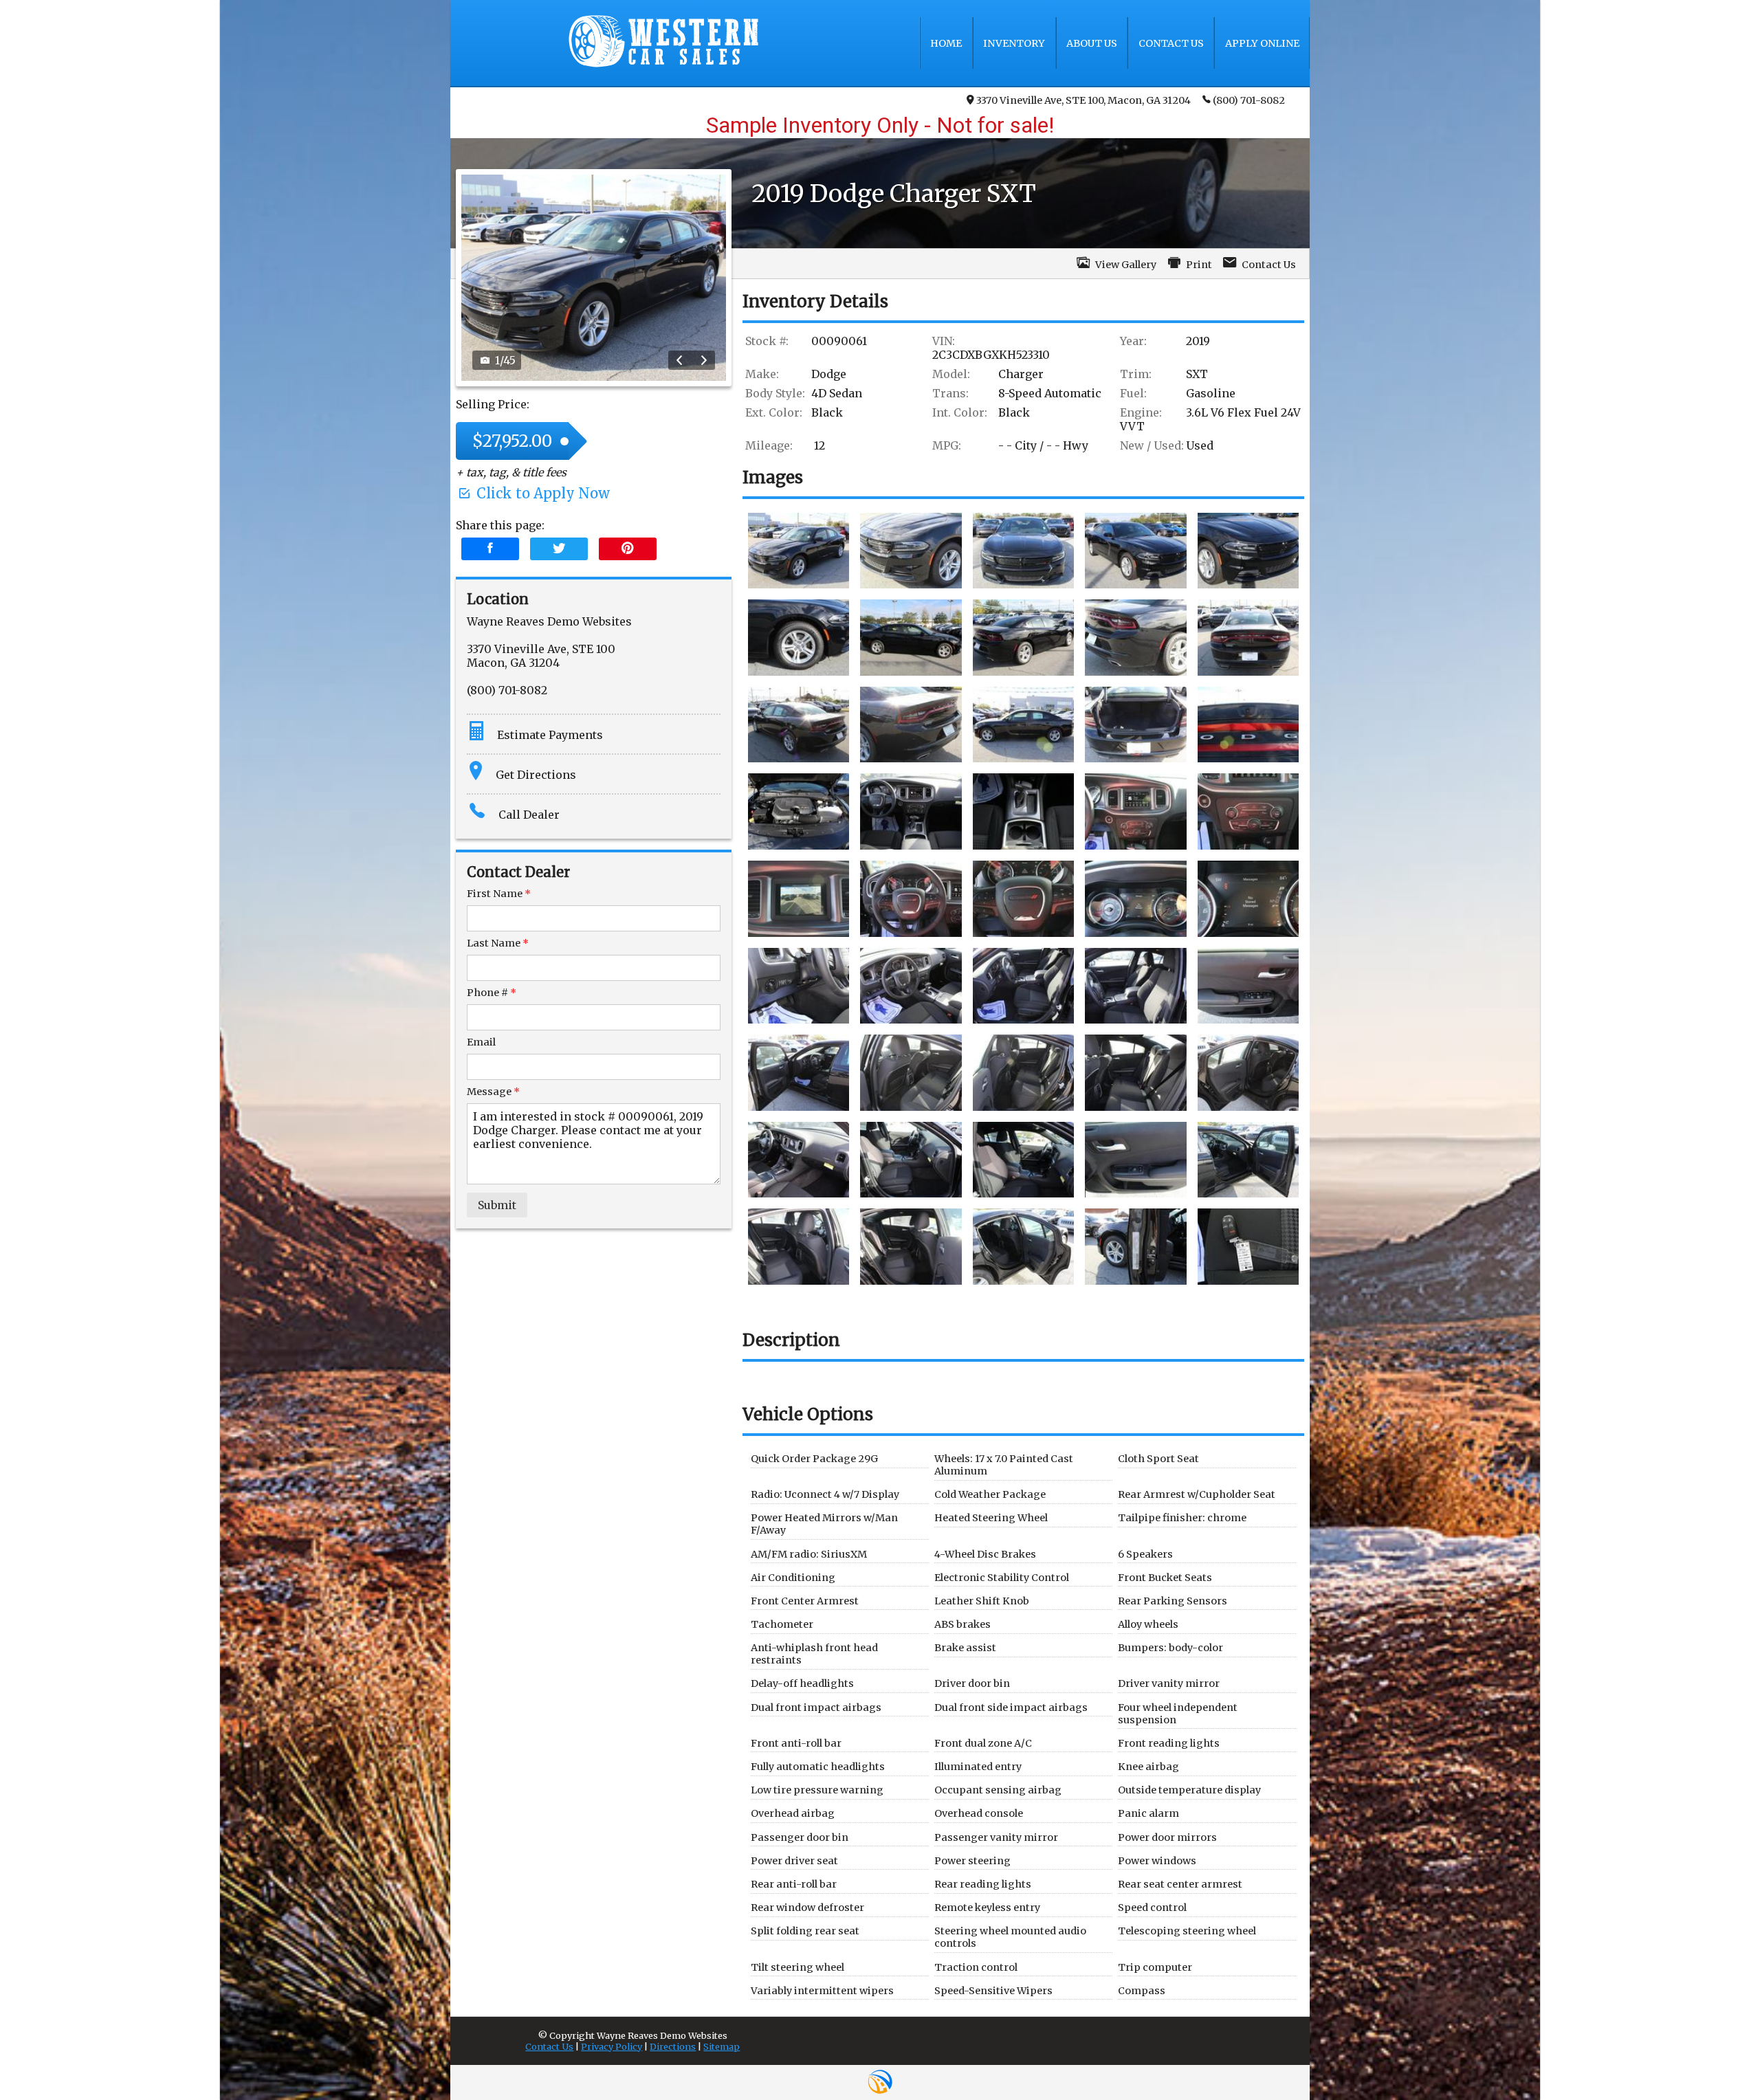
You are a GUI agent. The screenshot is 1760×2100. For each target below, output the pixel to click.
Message (493, 1092)
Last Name (498, 943)
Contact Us (549, 2046)
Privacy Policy (612, 2046)
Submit (497, 1205)
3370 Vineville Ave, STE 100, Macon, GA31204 (1083, 100)
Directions (673, 2046)
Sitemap (722, 2046)
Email (481, 1042)
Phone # (492, 993)
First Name (499, 894)
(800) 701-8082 (1249, 100)
